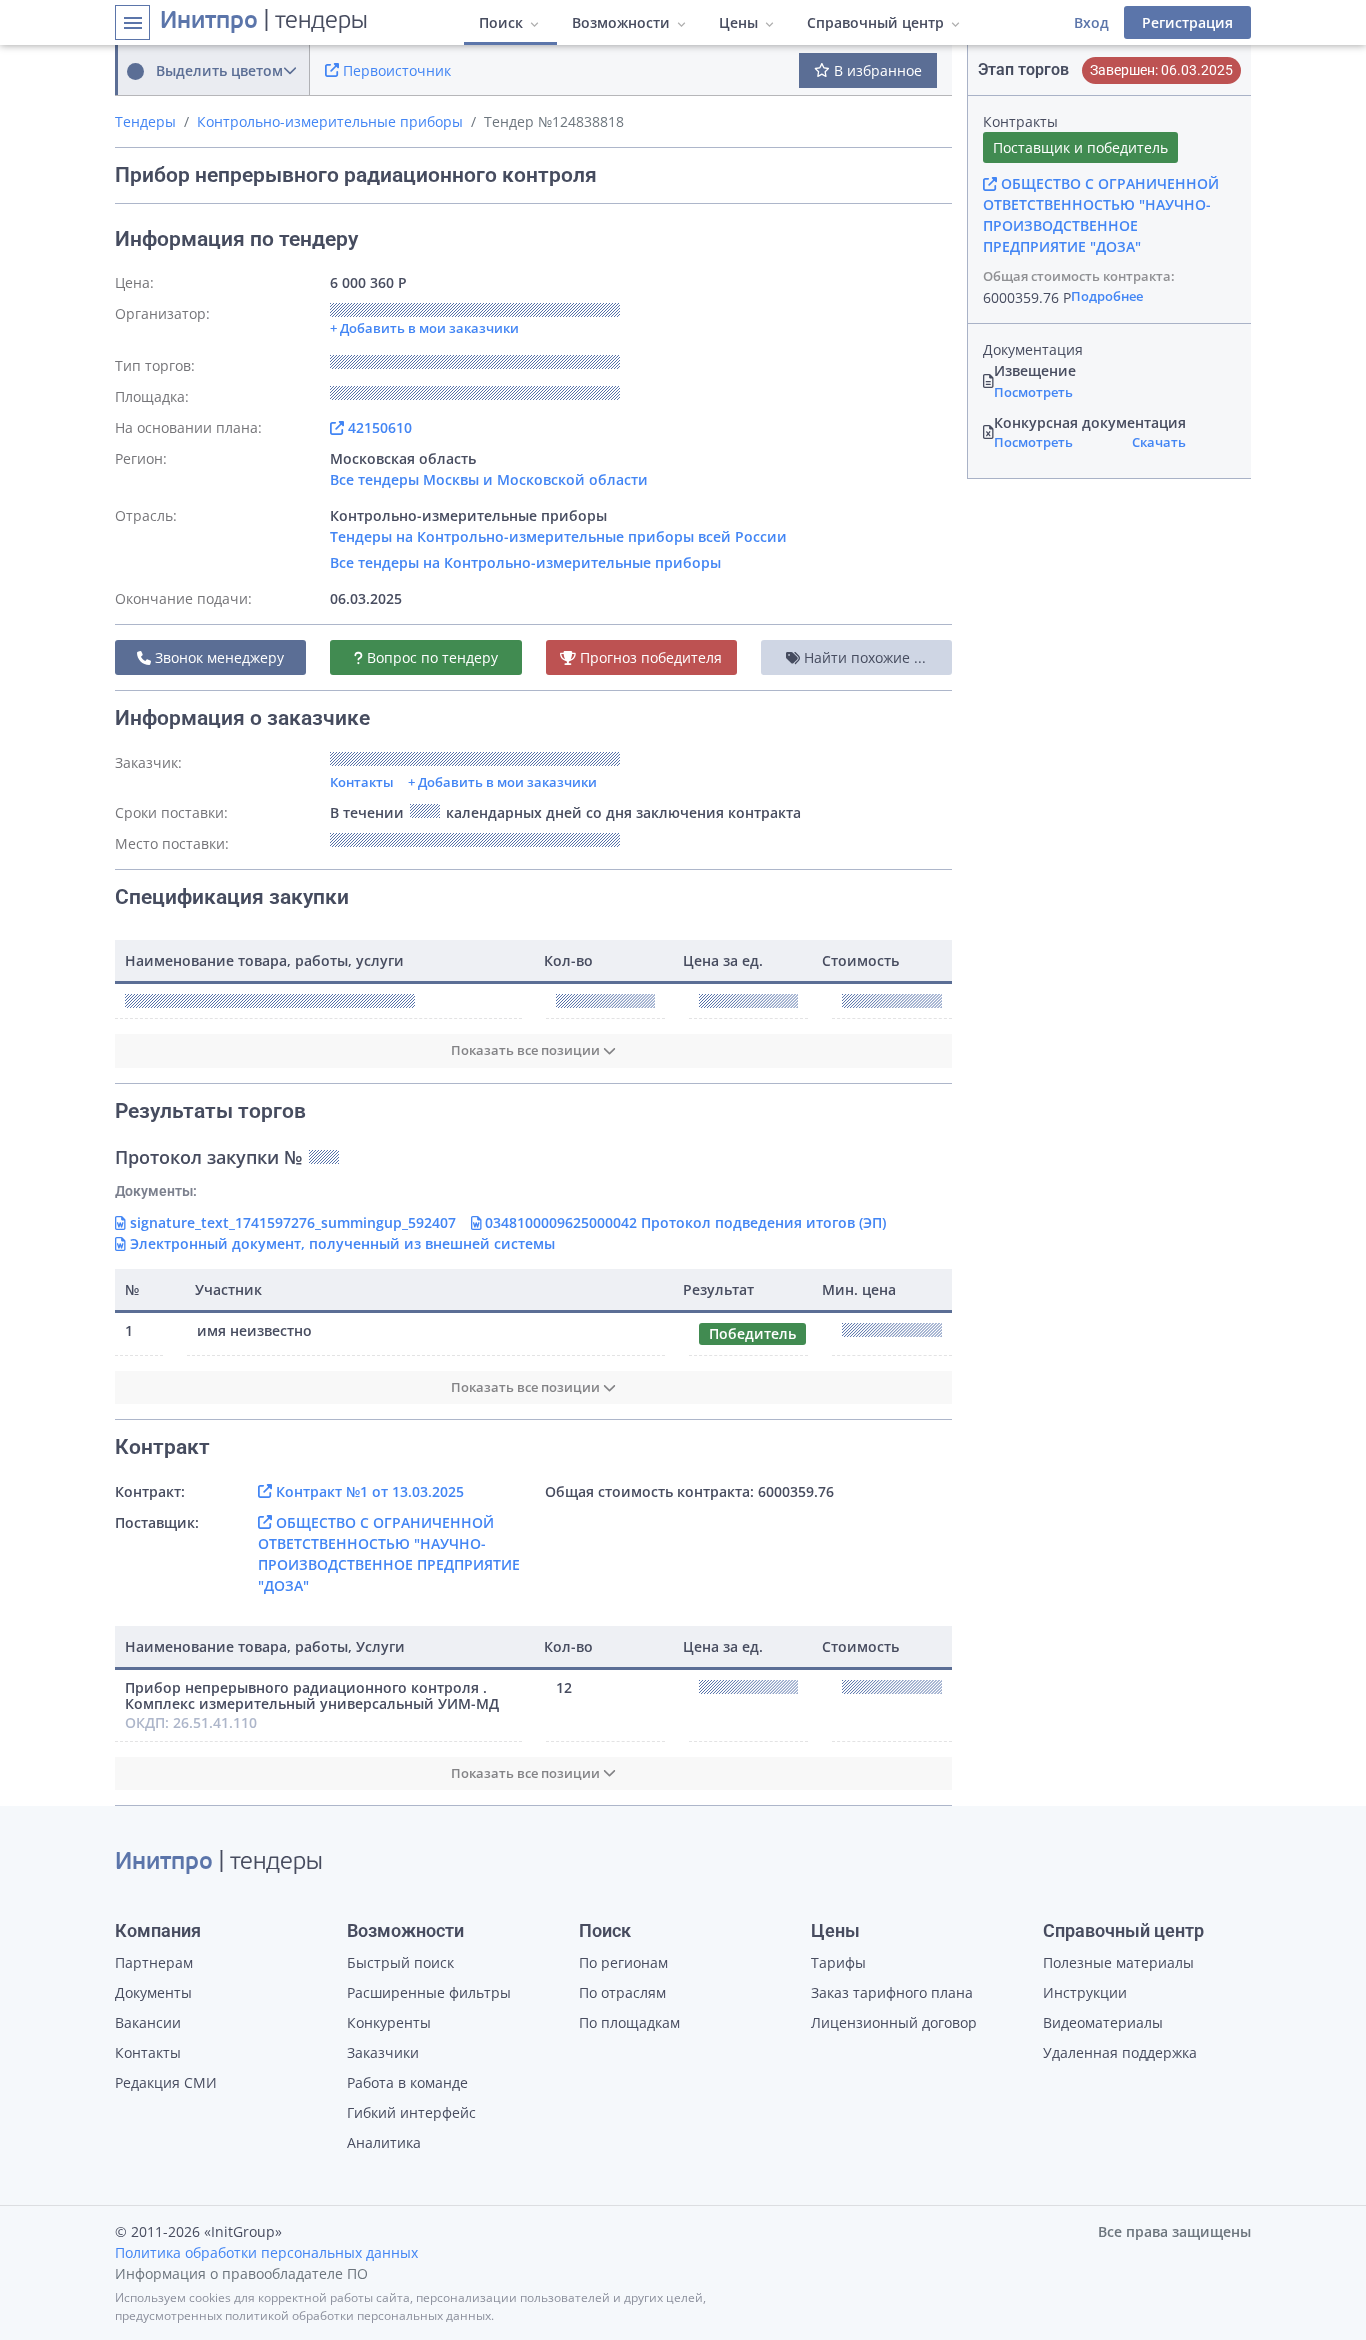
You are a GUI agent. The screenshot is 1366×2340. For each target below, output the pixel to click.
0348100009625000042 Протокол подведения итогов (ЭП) (683, 1222)
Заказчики (383, 2052)
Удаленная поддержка (1120, 2052)
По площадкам (629, 2022)
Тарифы (838, 1962)
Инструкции (1085, 1992)
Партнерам (154, 1962)
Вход (1091, 22)
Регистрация (1187, 22)
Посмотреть (1033, 392)
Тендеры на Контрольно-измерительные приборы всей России (558, 536)
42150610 (378, 427)
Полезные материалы (1118, 1962)
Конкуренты (389, 2022)
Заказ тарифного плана (892, 1992)
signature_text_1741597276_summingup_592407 (291, 1222)
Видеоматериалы (1103, 2022)
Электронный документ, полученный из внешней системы (340, 1243)
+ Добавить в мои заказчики (502, 782)
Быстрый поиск (400, 1962)
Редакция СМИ (166, 2082)
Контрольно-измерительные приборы (330, 121)
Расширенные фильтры (429, 1992)
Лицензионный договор (894, 2022)
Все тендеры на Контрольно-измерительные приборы (525, 562)
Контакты (362, 782)
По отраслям (622, 1992)
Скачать (1159, 442)
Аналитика (384, 2142)
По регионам (623, 1962)
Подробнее (1107, 296)
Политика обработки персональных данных (266, 2252)
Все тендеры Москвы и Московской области (489, 479)
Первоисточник (395, 70)
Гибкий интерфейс (411, 2112)
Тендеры (145, 121)
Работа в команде (407, 2082)
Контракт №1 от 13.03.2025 (368, 1491)
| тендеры (264, 22)
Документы (153, 1992)
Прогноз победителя (649, 657)
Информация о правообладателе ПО (241, 2273)
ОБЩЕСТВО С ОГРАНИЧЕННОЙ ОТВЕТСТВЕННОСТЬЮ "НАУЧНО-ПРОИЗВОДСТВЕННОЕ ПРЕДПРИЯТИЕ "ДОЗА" (1101, 215)
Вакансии (148, 2022)
